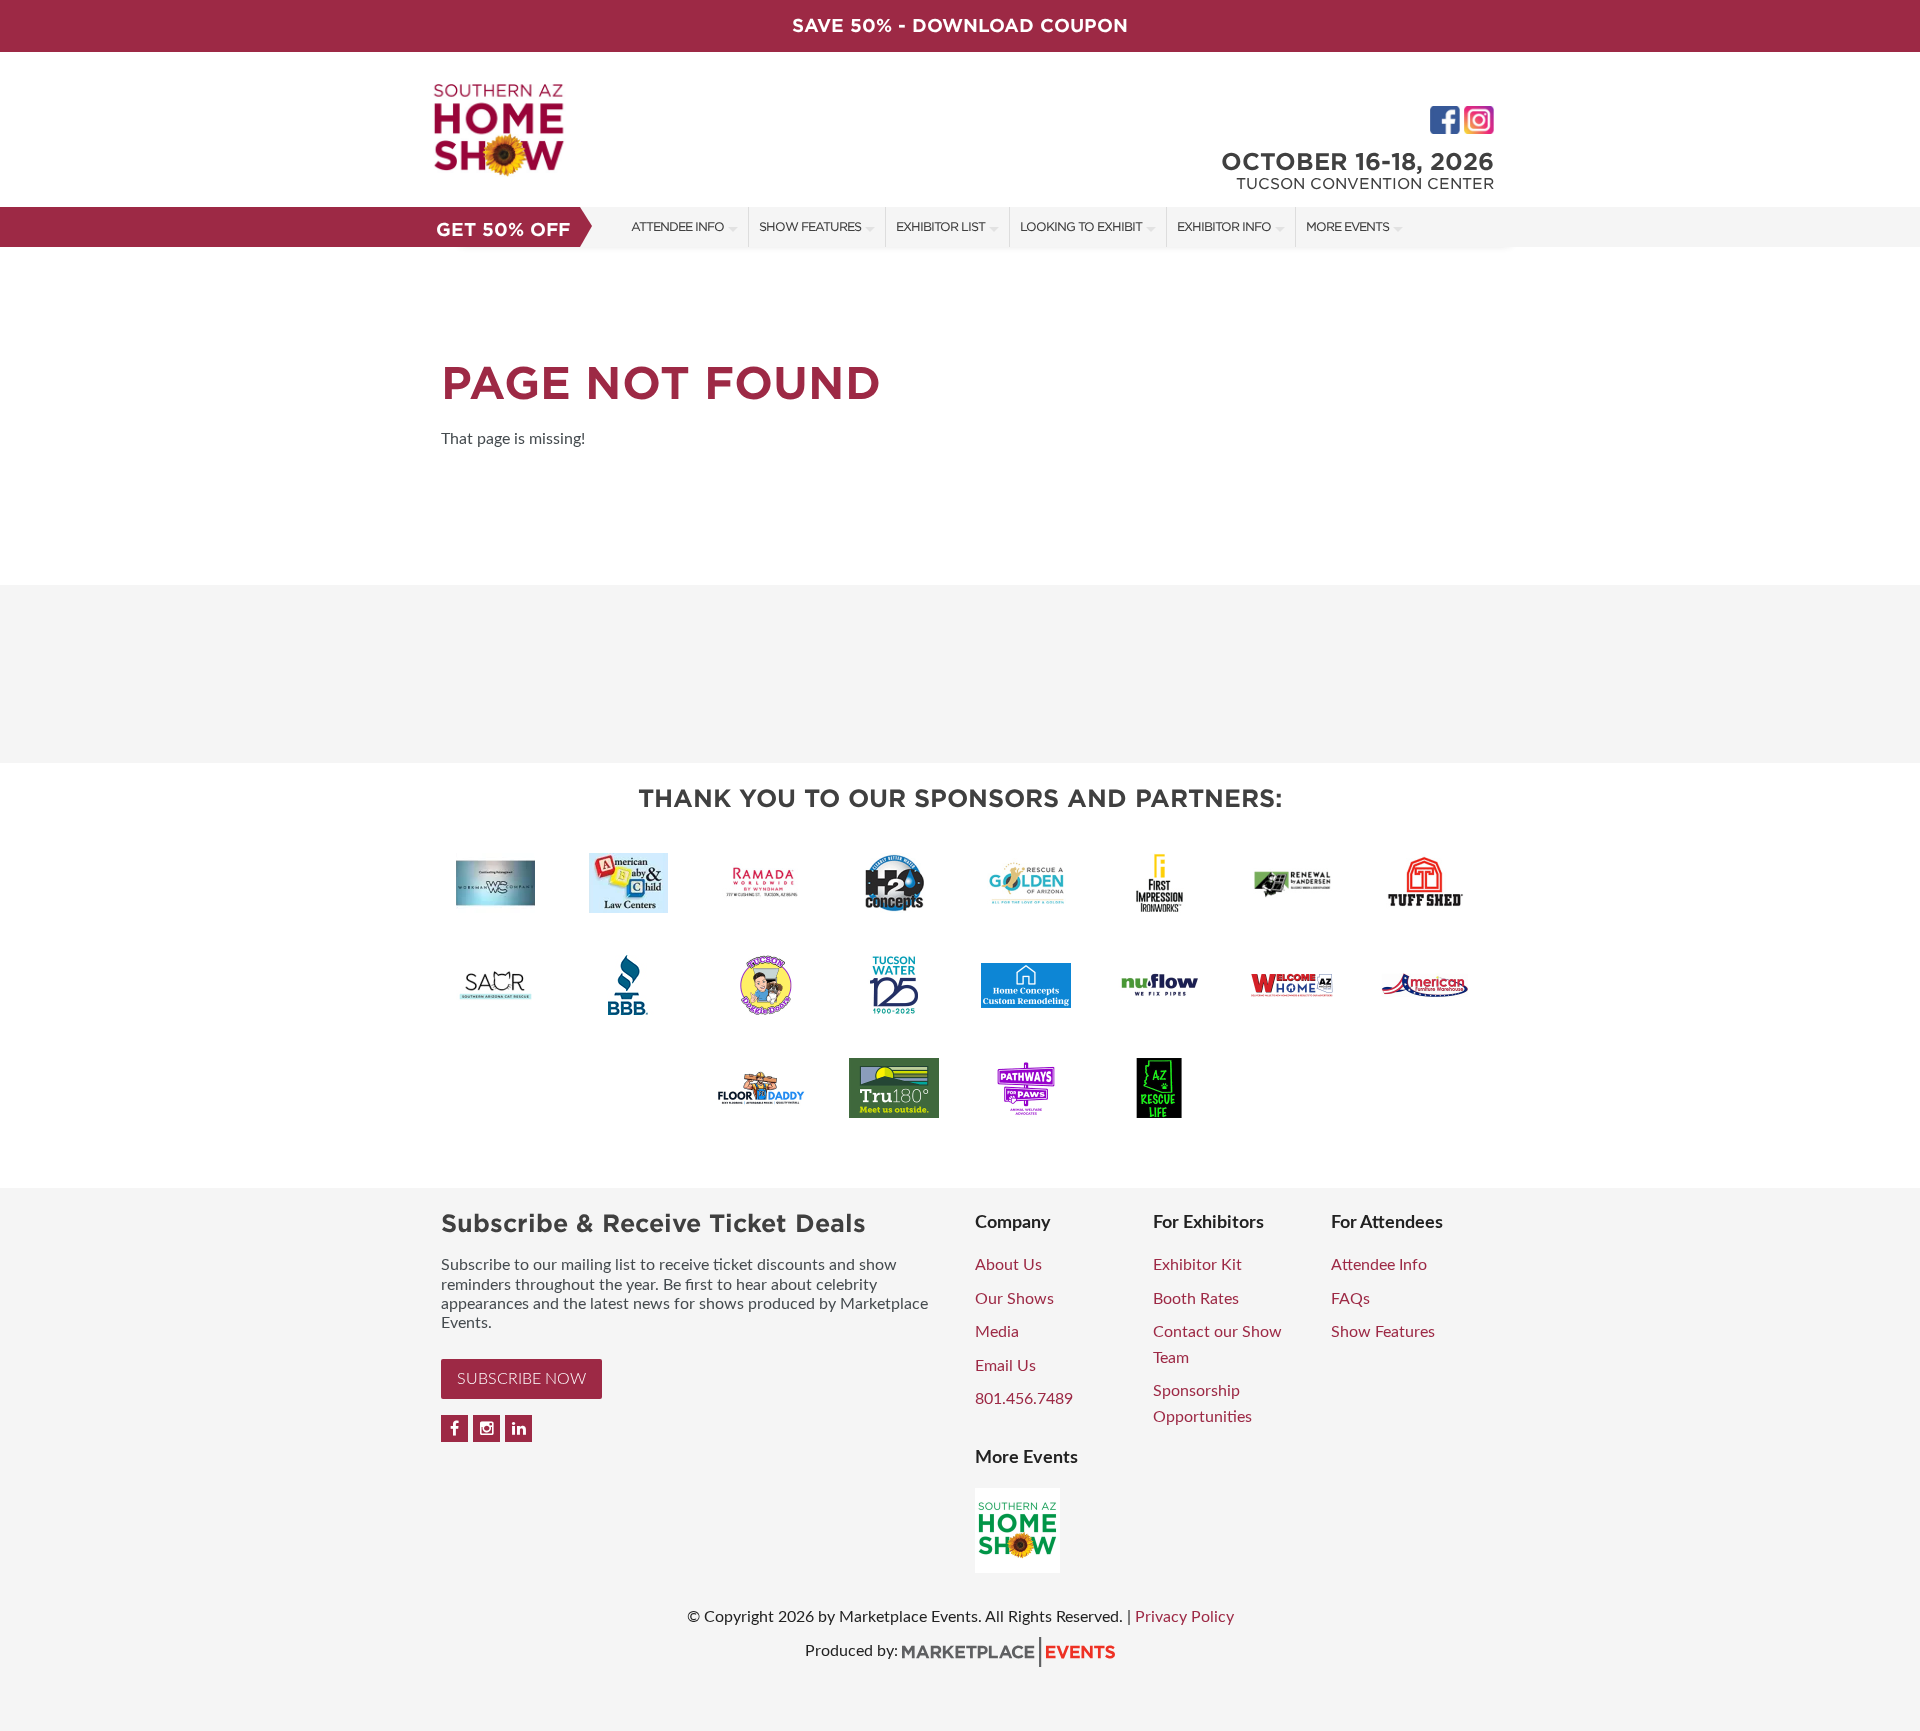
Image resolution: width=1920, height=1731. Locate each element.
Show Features (810, 226)
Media (997, 1332)
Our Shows (1014, 1299)
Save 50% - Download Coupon (960, 25)
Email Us (1005, 1366)
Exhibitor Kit (1197, 1265)
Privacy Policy (1184, 1617)
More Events (1347, 226)
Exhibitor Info (1224, 226)
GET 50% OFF (503, 229)
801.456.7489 (1024, 1399)
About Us (1008, 1265)
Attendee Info (677, 226)
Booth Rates (1196, 1299)
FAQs (1350, 1299)
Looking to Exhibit (1081, 226)
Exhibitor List (940, 226)
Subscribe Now (521, 1379)
